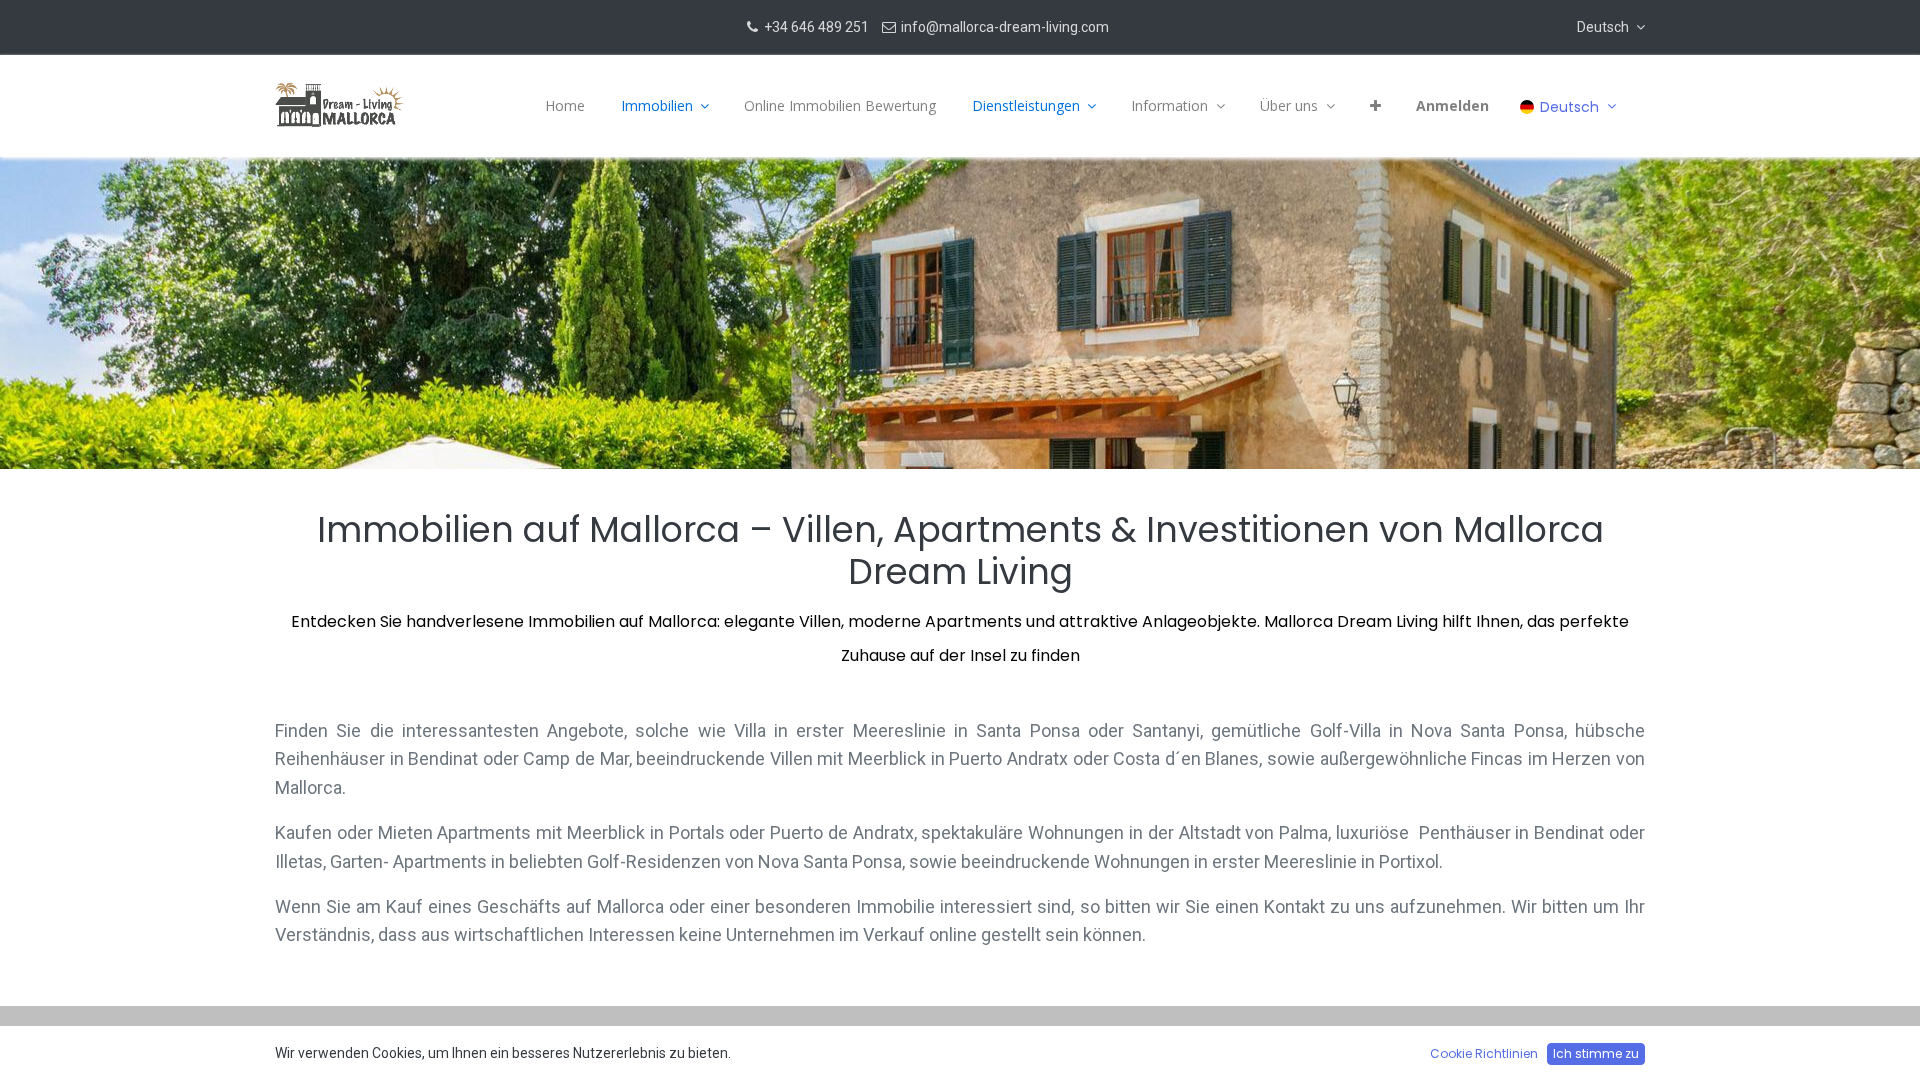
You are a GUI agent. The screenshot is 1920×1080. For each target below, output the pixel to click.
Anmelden (1452, 105)
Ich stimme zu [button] (1596, 1053)
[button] (1611, 27)
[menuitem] (565, 106)
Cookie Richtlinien (1484, 1053)
